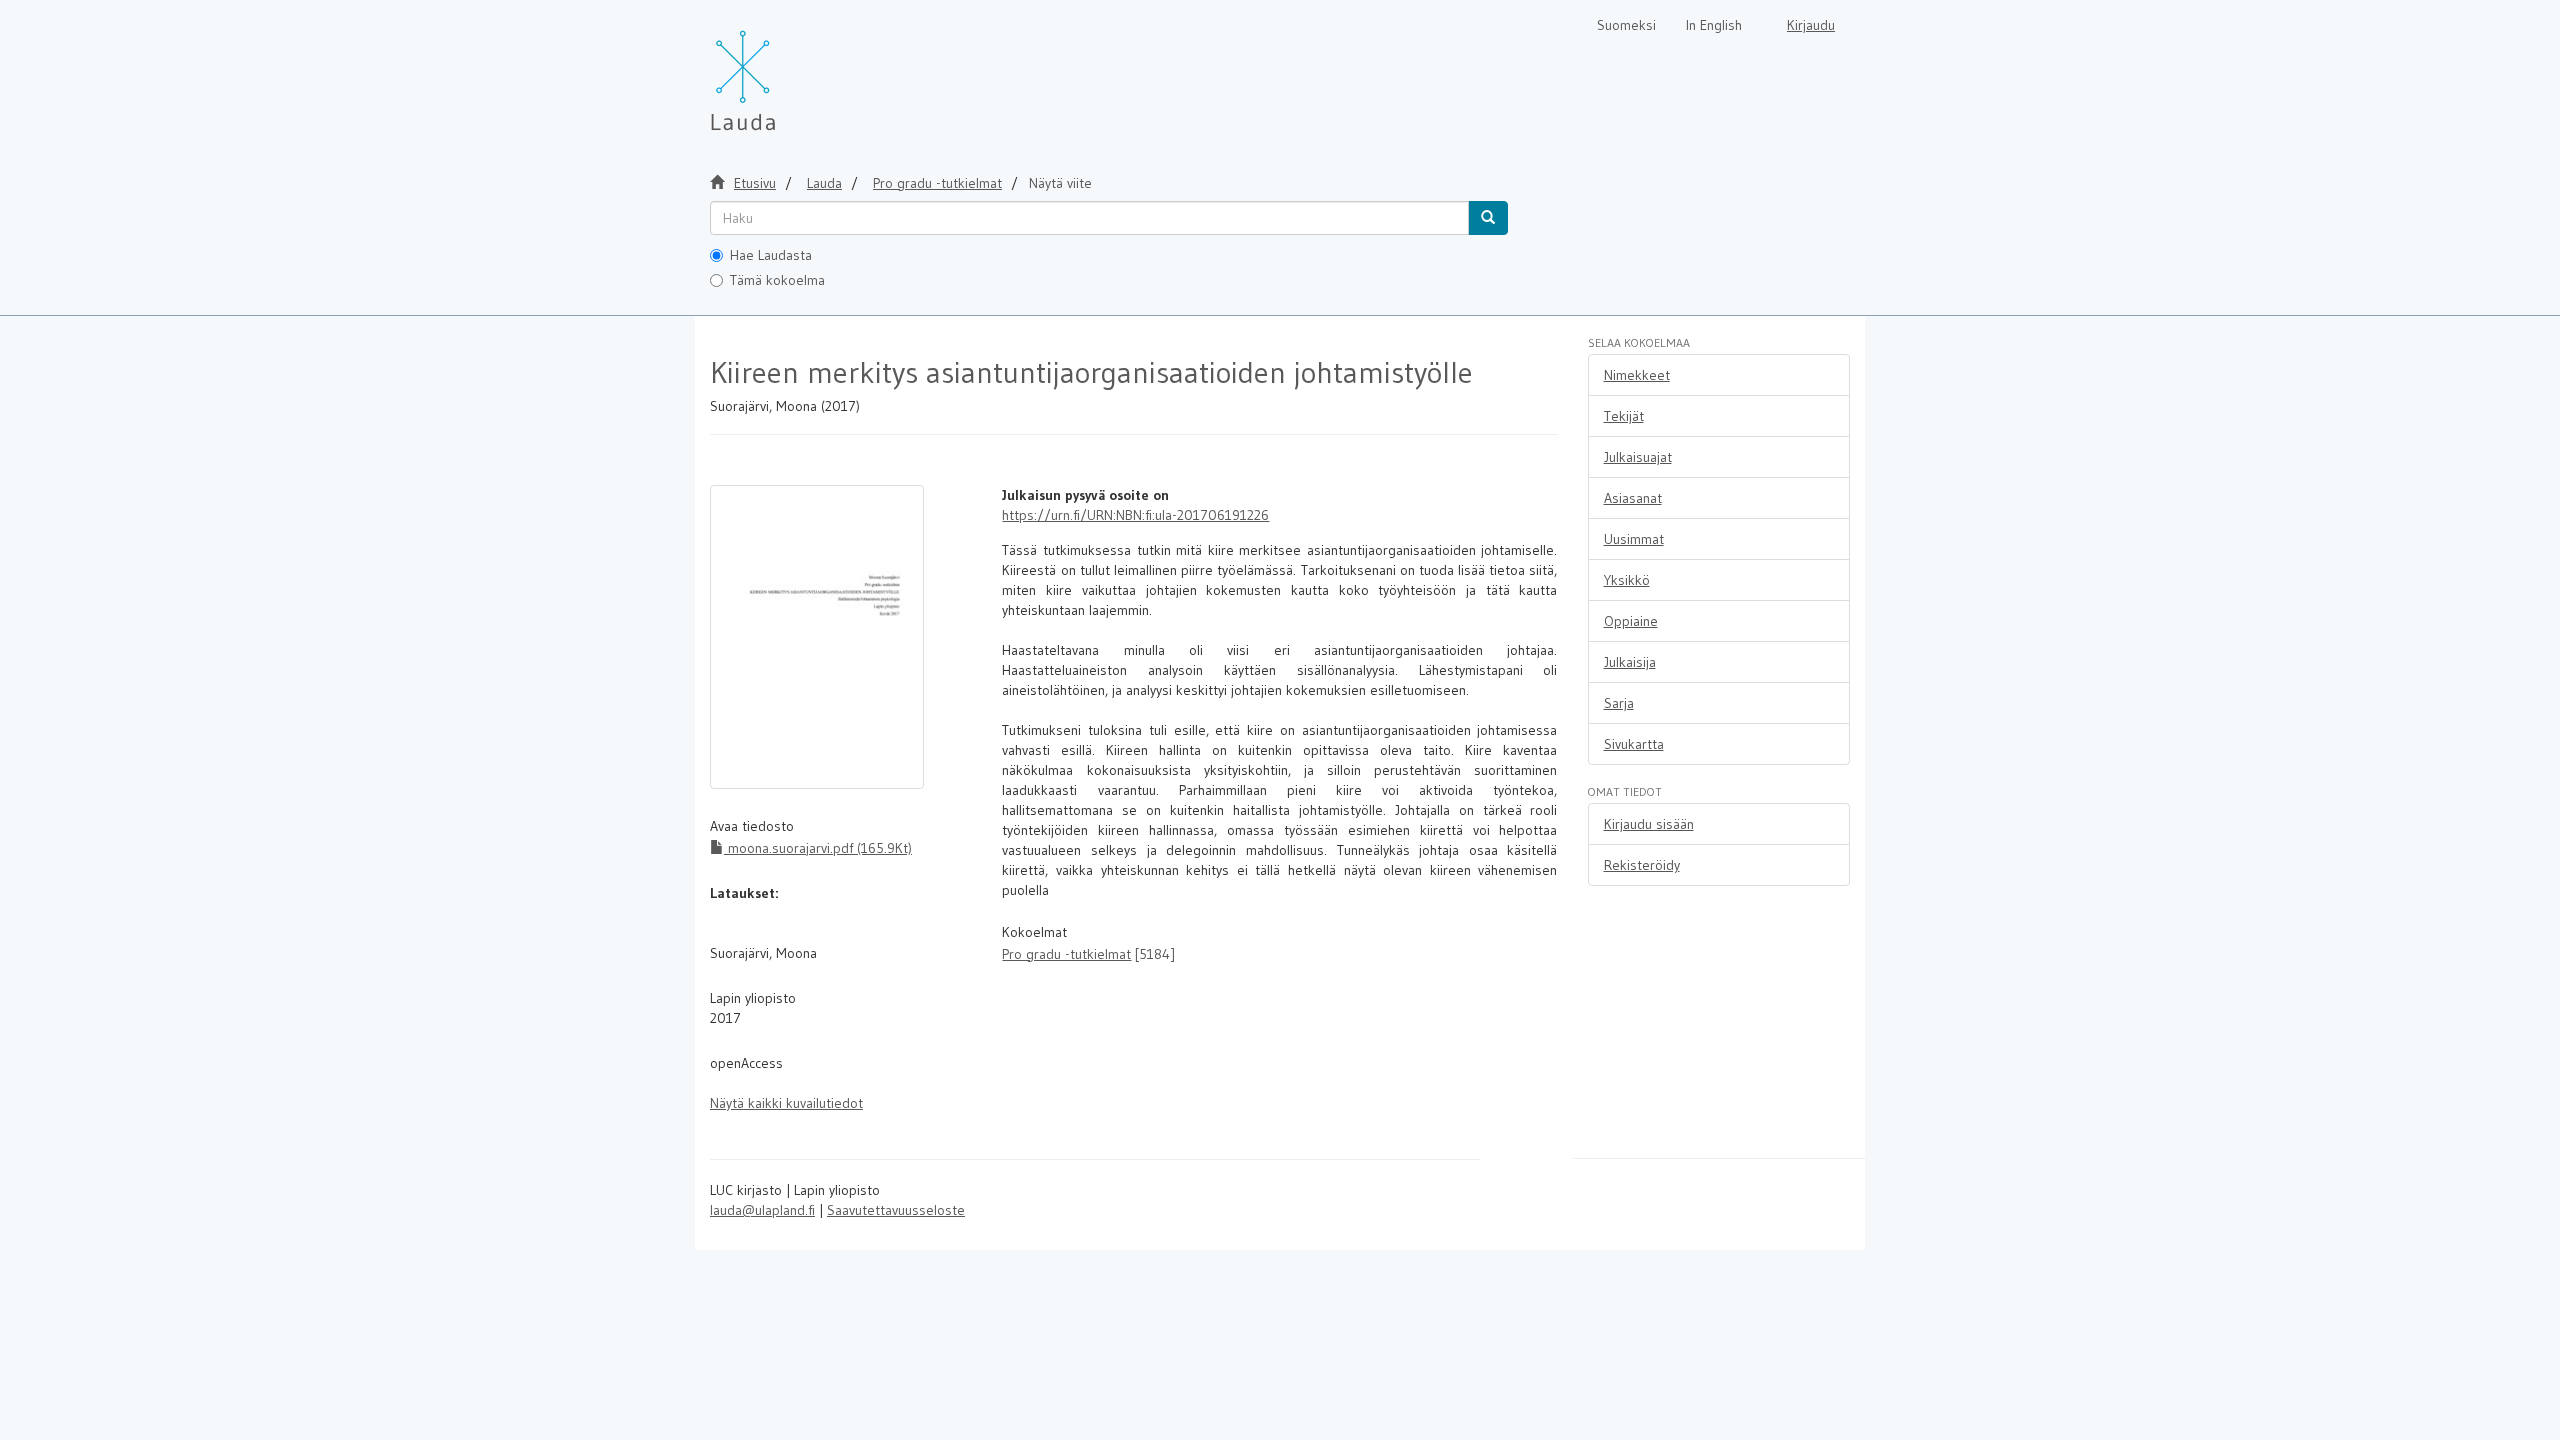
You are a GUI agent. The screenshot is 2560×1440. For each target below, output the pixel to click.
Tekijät (1624, 416)
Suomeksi (1626, 25)
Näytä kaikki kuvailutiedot (786, 1103)
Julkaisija (1630, 662)
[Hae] (1488, 218)
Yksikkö (1627, 580)
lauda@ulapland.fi (762, 1210)
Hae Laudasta (771, 255)
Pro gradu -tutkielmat (937, 183)
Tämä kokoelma (777, 280)
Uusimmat (1634, 539)
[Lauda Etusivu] (785, 70)
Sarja (1619, 703)
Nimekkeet (1637, 375)
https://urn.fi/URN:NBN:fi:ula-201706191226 (1135, 515)
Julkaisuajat (1638, 457)
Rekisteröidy (1642, 865)
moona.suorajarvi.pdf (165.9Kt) (818, 848)
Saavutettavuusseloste (896, 1210)
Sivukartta (1634, 744)
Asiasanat (1633, 498)
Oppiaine (1631, 621)
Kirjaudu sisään (1649, 824)
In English (1714, 25)
